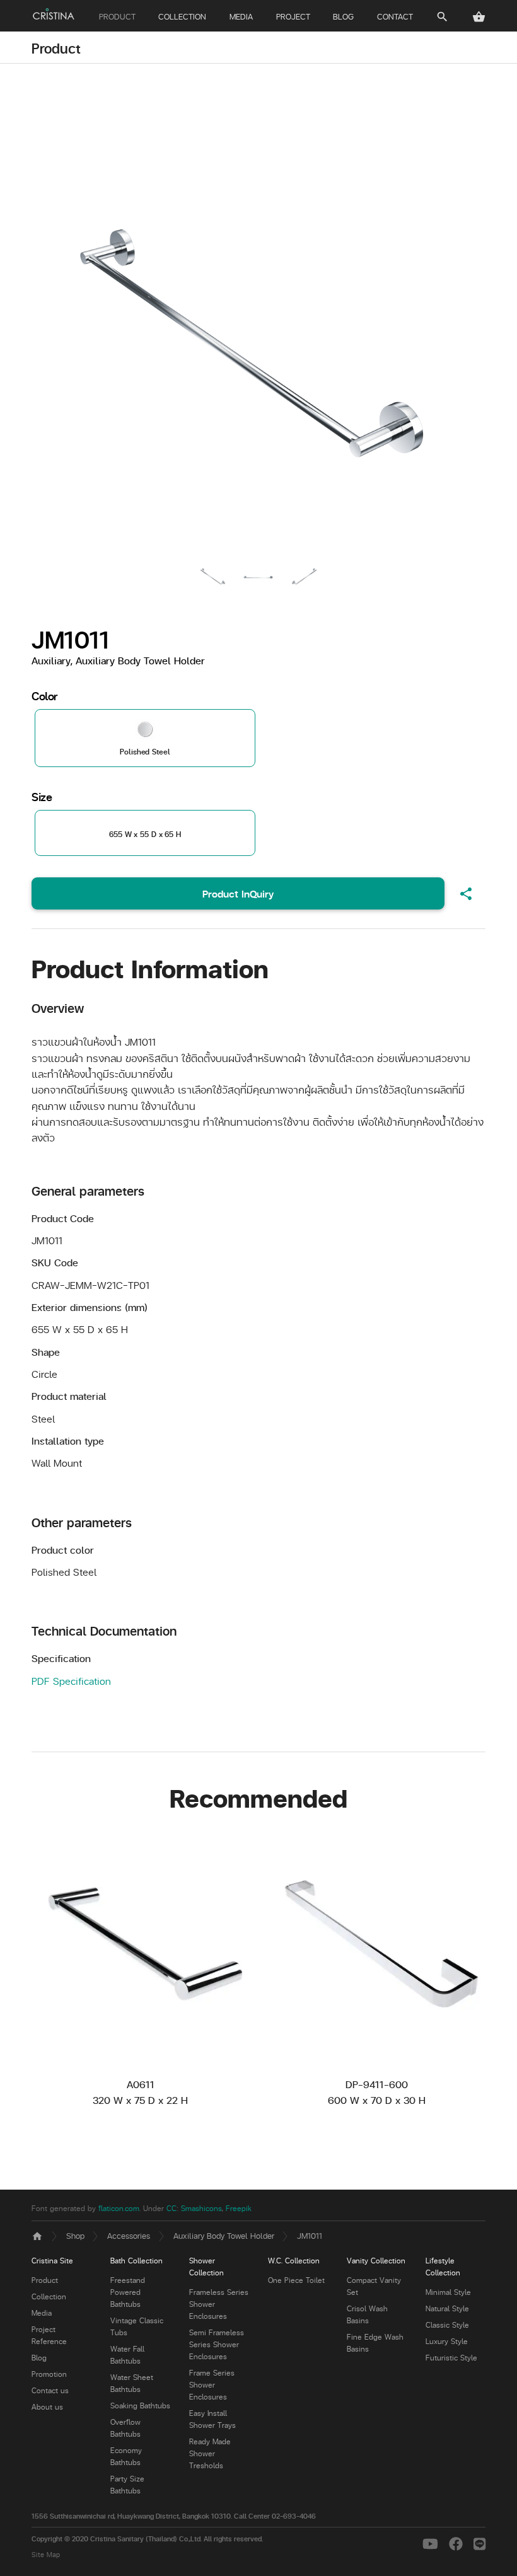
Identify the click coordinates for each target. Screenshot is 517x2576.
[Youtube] (433, 2544)
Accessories (129, 2235)
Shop (75, 2235)
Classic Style (447, 2325)
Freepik (239, 2208)
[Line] (479, 2544)
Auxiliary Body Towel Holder (224, 2235)
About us (47, 2407)
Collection (49, 2296)
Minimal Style (448, 2292)
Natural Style (447, 2308)
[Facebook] (458, 2544)
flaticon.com (119, 2208)
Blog (39, 2358)
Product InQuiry (238, 893)
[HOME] (54, 14)
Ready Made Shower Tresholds (210, 2453)
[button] (479, 17)
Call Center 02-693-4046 (275, 2516)
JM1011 (310, 2235)
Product (56, 48)
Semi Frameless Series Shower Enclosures (217, 2344)
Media (42, 2313)
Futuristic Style (451, 2358)
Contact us (50, 2390)
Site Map (46, 2554)
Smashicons (201, 2208)
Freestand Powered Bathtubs (128, 2292)
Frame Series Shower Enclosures (212, 2385)
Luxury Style (447, 2341)
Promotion (49, 2374)
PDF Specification (71, 1681)
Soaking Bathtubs (140, 2406)
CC (171, 2208)
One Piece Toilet (296, 2280)
